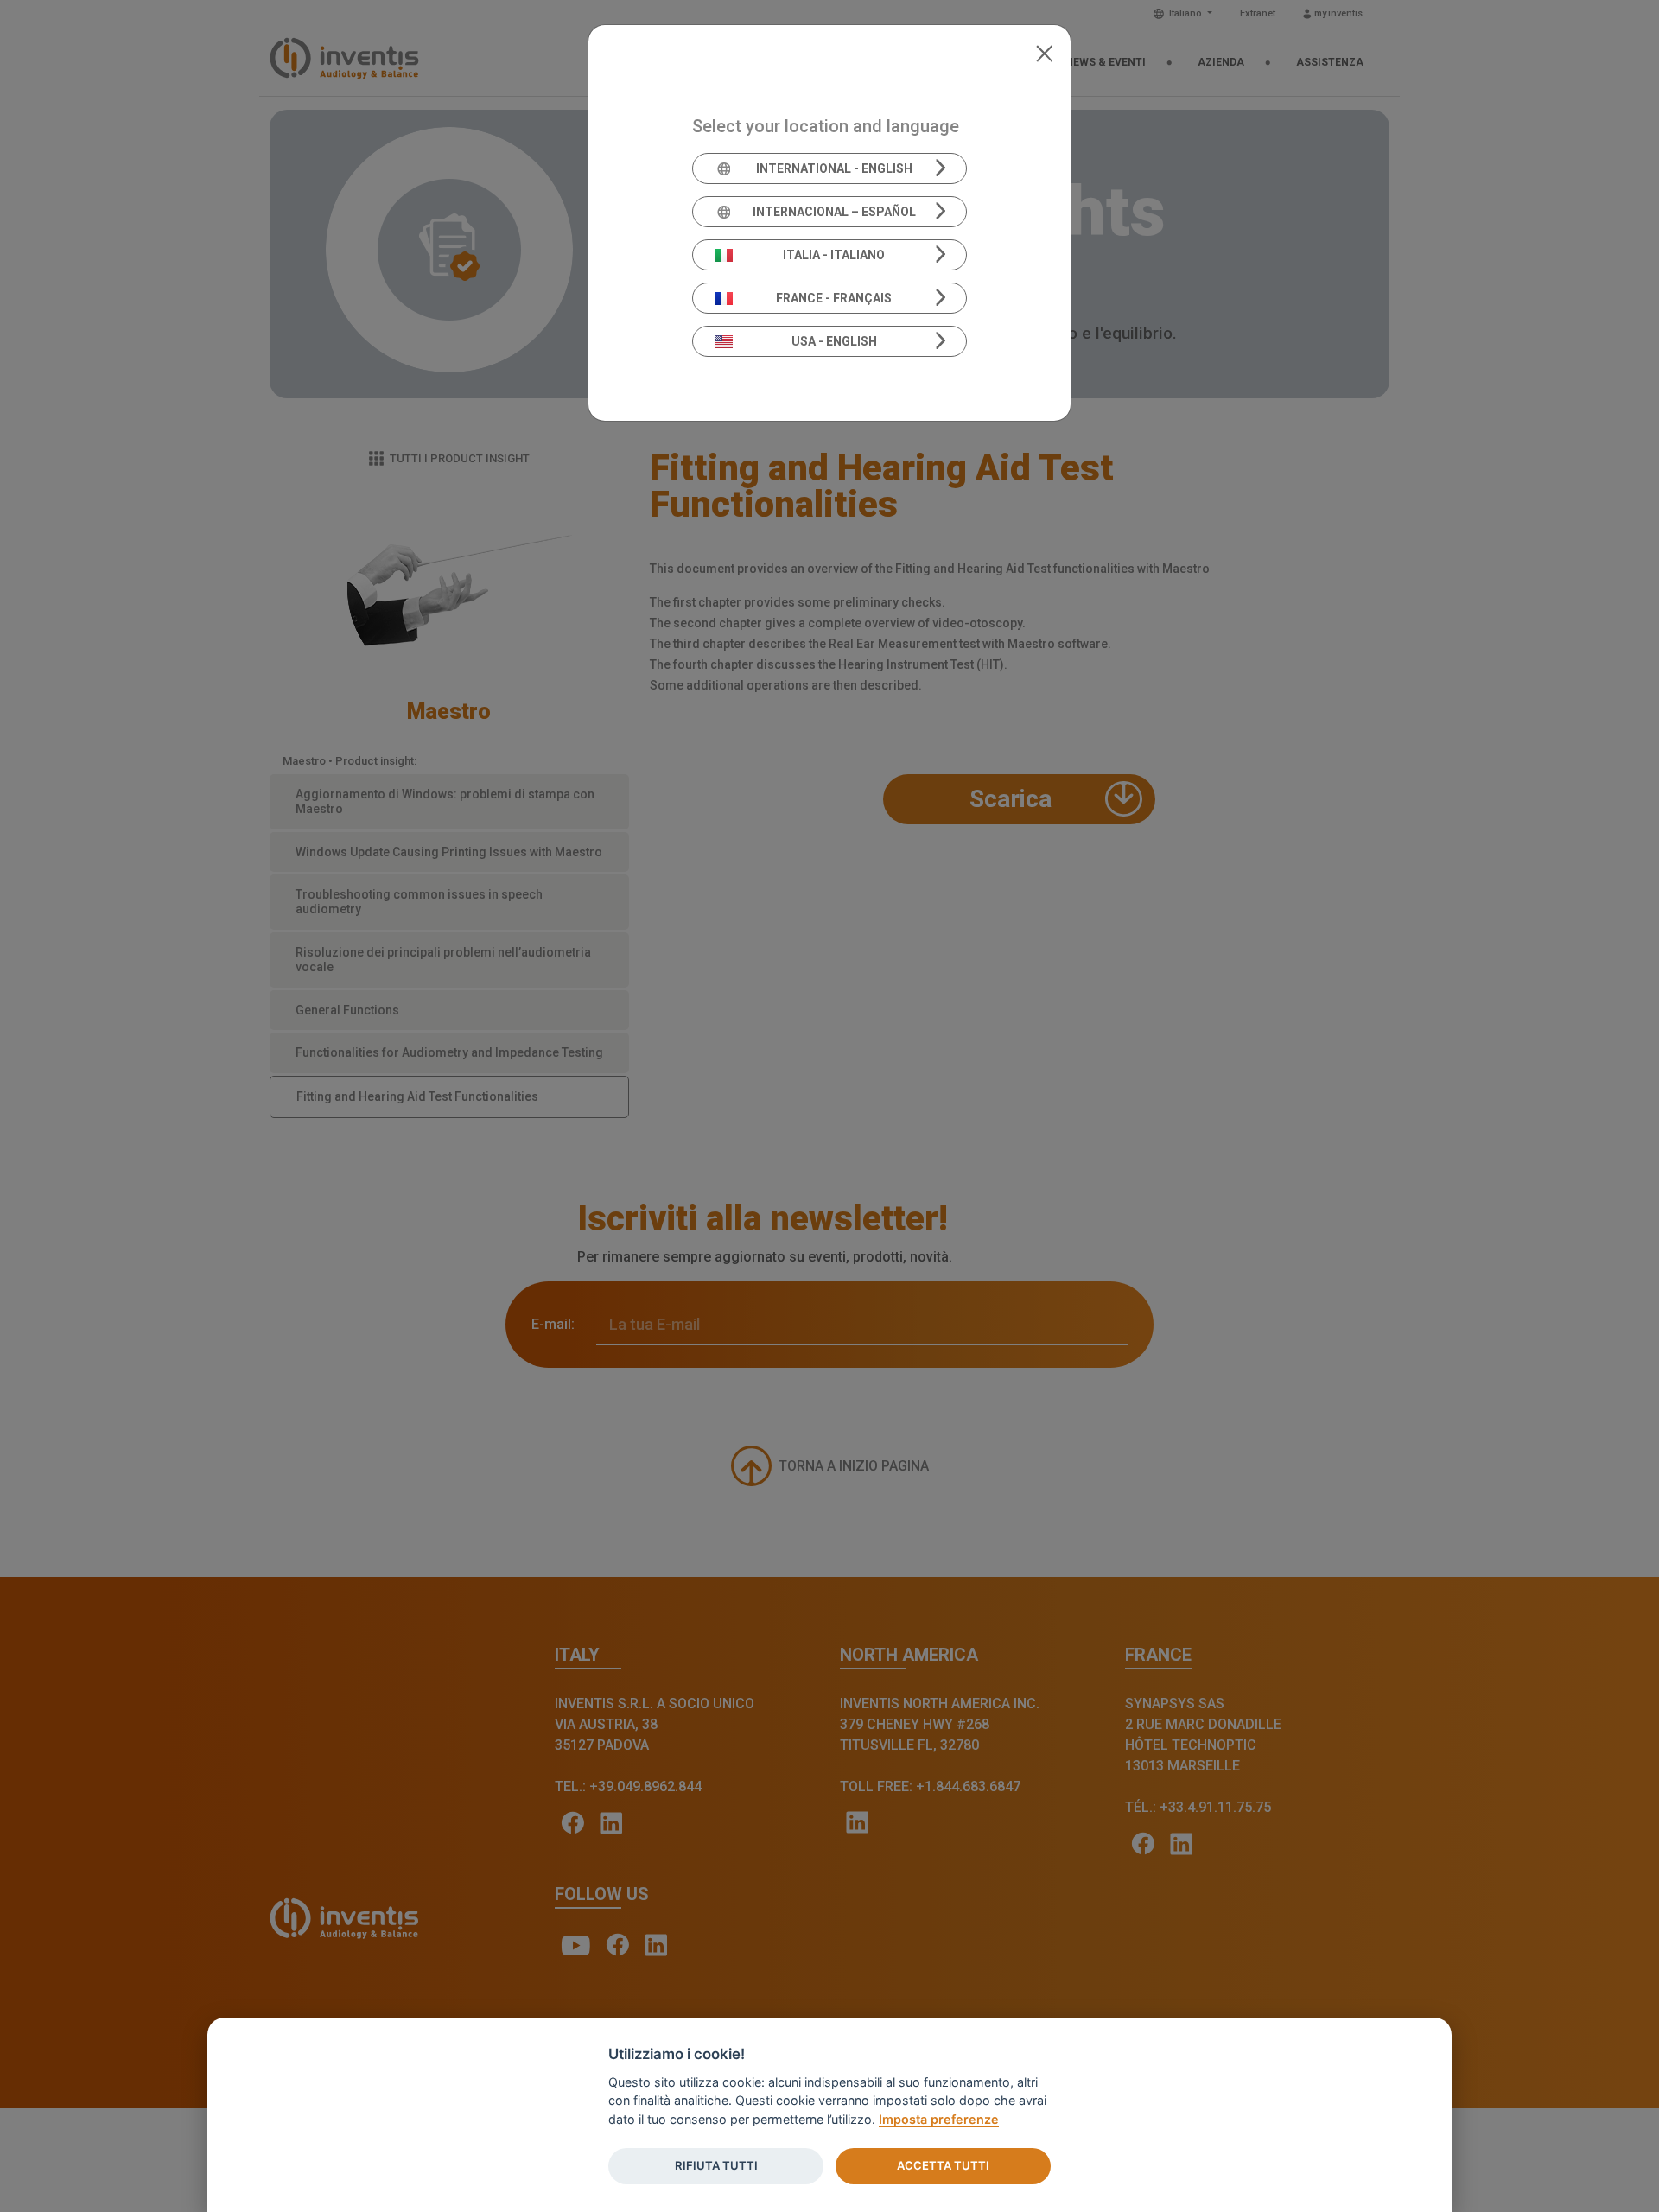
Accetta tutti (943, 2165)
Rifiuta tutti (716, 2165)
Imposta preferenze (939, 2119)
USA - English (834, 341)
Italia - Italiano (834, 255)
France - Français (834, 298)
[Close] (1044, 52)
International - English (834, 168)
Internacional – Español (834, 212)
